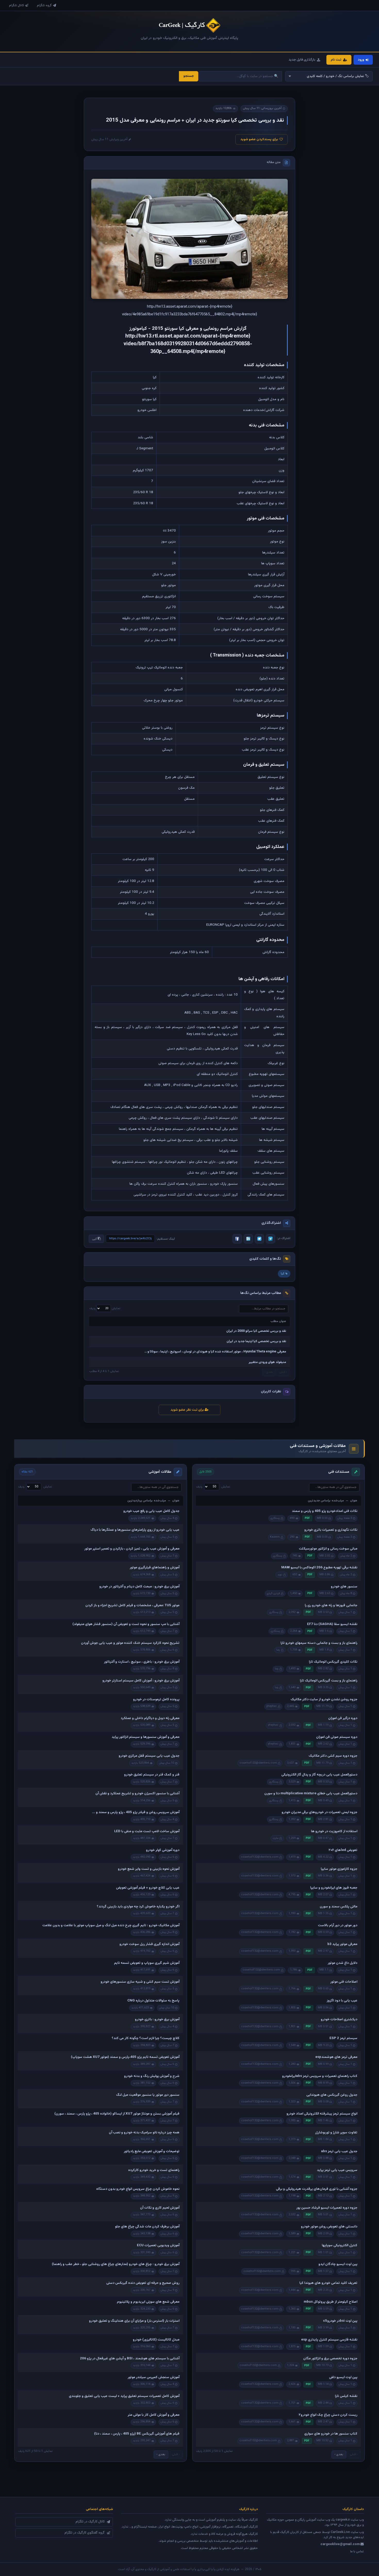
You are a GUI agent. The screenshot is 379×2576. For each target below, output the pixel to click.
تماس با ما (357, 2552)
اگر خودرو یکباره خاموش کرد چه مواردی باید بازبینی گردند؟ (138, 1907)
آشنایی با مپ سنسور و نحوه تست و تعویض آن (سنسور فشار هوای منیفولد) (126, 1624)
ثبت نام (336, 60)
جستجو (189, 76)
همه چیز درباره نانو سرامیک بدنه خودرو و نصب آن (144, 2133)
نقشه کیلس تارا (346, 2396)
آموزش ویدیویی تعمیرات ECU (158, 2245)
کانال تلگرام (17, 5)
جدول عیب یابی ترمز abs (339, 2151)
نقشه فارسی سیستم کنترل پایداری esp (329, 2340)
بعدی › (339, 2454)
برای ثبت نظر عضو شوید (188, 1410)
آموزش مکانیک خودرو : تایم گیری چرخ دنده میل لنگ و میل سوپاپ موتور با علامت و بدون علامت (111, 1925)
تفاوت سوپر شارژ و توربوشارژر (336, 2133)
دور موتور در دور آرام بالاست (338, 1925)
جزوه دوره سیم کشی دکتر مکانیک (333, 1756)
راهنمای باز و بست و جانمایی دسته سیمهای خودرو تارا (319, 1643)
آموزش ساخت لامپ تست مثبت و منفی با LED (147, 1831)
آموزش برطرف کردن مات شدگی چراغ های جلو (147, 2227)
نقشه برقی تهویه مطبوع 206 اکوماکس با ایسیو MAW (319, 1568)
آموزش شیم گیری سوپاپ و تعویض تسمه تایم (147, 1963)
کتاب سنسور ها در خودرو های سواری (331, 2434)
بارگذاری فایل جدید (302, 60)
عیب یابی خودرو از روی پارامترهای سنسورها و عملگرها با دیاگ (135, 1530)
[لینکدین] (248, 1239)
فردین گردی (273, 1593)
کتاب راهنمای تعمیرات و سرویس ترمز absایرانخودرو (320, 2076)
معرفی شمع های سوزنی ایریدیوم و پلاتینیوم (148, 2302)
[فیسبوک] (237, 1239)
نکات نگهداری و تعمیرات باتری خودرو (331, 1530)
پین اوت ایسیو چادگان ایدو (338, 2264)
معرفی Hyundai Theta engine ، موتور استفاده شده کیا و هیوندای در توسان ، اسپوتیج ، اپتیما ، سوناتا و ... (215, 1352)
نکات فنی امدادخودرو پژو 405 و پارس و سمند (325, 1511)
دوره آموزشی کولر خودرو (163, 1850)
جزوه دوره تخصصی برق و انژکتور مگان (330, 2359)
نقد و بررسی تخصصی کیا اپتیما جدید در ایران (256, 1341)
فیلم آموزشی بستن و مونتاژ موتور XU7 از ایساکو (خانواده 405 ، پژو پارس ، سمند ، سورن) (117, 2114)
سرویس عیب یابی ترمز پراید (337, 2170)
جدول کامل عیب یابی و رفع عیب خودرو (151, 1511)
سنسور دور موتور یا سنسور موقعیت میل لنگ (148, 2095)
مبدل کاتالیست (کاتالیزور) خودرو (156, 2340)
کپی (95, 1239)
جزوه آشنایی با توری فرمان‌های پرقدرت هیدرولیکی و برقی (317, 2189)
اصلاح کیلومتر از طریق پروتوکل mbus (331, 2302)
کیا (283, 1274)
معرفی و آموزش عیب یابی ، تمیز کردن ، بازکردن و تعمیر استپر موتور (132, 1549)
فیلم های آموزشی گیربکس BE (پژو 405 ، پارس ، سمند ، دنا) (137, 2434)
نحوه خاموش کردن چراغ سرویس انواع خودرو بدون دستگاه (138, 2189)
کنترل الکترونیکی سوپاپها (340, 2245)
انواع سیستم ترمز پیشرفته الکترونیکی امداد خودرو (322, 2114)
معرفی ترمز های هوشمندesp (336, 2057)
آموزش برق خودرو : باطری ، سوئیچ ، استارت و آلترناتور (142, 1662)
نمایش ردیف (105, 1308)
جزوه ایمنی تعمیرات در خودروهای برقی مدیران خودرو (319, 1812)
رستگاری (275, 1518)
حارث (276, 1838)
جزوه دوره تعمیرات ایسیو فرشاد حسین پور (327, 2208)
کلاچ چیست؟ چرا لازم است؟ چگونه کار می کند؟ (146, 2038)
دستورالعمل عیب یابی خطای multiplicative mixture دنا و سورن (311, 1794)
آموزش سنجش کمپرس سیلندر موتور (154, 2377)
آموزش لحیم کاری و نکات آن (160, 2208)
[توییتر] (259, 1239)
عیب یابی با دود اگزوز (342, 2001)
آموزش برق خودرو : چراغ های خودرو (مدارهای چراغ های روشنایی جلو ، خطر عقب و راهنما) (116, 2264)
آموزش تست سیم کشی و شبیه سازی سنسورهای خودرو (140, 1982)
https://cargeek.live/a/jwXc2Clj (130, 1239)
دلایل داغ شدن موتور (343, 1963)
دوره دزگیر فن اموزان (343, 1718)
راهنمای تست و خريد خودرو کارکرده (154, 2170)
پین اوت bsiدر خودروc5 (340, 2321)
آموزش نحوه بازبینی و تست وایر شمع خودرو (149, 1869)
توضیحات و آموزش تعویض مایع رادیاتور (152, 2151)
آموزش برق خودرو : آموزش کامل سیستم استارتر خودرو (141, 1681)
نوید (280, 1575)
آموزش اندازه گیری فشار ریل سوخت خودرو (149, 1944)
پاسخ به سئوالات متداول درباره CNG (153, 2001)
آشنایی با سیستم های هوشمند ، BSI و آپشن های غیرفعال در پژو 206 (130, 2359)
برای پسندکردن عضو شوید (259, 139)
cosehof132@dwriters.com (258, 1763)
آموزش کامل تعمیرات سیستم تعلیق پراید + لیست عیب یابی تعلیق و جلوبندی (124, 2396)
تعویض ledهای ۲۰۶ (343, 1850)
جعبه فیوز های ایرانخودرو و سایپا (334, 1888)
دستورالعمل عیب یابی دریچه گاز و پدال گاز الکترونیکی (319, 1775)
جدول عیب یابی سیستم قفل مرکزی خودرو (149, 1756)
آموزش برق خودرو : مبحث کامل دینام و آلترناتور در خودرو (139, 1587)
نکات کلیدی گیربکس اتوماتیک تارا (333, 1662)
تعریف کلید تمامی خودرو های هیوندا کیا (328, 2283)
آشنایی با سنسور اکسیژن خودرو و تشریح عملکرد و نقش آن (137, 1794)
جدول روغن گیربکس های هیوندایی (332, 2095)
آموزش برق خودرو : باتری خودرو (157, 2019)
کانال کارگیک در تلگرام (90, 2522)
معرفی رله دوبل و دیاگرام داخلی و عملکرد (150, 1718)
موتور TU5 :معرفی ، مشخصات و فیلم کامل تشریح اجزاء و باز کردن (132, 1605)
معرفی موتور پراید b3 (342, 1944)
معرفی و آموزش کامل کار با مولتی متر (154, 2415)
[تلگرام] (270, 1239)
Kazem (275, 1537)
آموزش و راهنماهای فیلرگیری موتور (155, 1568)
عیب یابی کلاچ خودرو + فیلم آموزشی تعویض (148, 1888)
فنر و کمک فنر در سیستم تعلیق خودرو (152, 1775)
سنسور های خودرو (344, 1587)
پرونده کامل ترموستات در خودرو (156, 1699)
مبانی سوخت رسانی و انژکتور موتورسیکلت (328, 1549)
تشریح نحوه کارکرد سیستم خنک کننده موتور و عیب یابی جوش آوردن (130, 1643)
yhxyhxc (272, 1706)
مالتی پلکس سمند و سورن (339, 1907)
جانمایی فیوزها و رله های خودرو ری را (331, 1605)
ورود (361, 60)
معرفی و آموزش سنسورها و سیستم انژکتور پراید (146, 1737)
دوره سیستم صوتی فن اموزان (337, 1737)
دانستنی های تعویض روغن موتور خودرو (329, 2227)
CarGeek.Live (340, 2532)
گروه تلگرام (44, 5)
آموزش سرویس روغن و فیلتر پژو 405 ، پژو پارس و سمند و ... (136, 1812)
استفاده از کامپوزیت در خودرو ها (334, 1831)
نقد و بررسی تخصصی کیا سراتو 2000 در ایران (256, 1331)
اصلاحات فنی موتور (344, 1982)
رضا (278, 1650)
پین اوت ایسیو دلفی (343, 2377)
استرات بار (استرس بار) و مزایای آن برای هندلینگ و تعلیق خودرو (134, 2321)
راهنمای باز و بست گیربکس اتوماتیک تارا (329, 1681)
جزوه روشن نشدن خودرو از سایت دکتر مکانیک (324, 1699)
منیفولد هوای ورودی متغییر (267, 1362)
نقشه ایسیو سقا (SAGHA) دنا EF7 (332, 1624)
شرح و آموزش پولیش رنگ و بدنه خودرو (152, 2076)
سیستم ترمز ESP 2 (343, 2038)
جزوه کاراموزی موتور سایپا (339, 1869)
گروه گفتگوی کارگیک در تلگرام (85, 2533)
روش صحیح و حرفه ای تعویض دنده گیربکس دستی (143, 2283)
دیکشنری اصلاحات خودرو (339, 2019)
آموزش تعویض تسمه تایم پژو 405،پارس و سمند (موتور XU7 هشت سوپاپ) (125, 2057)
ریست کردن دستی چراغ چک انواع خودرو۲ (328, 2415)
